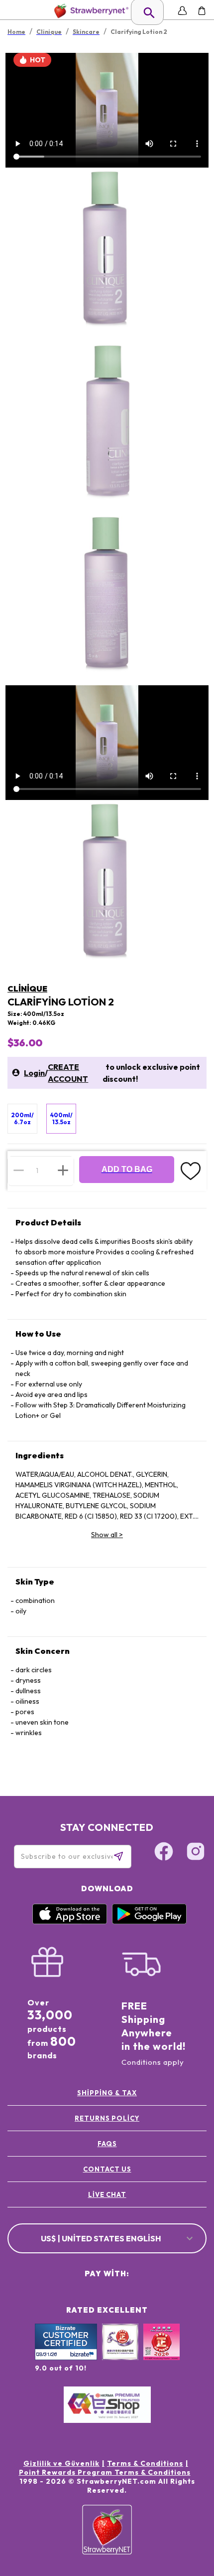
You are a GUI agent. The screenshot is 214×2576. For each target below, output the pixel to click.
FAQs (107, 2144)
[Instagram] (196, 1853)
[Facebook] (164, 1853)
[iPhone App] (70, 1922)
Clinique (27, 989)
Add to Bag (127, 1169)
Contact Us (107, 2169)
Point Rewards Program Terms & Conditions (105, 2472)
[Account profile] (182, 11)
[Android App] (149, 1922)
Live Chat (107, 2194)
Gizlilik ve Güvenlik (61, 2463)
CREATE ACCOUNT (68, 1073)
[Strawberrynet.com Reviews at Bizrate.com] (66, 2358)
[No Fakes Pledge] (161, 2353)
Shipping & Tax (107, 2093)
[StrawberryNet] (89, 11)
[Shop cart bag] (202, 11)
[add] (63, 1171)
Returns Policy (107, 2118)
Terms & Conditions (145, 2463)
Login (34, 1073)
